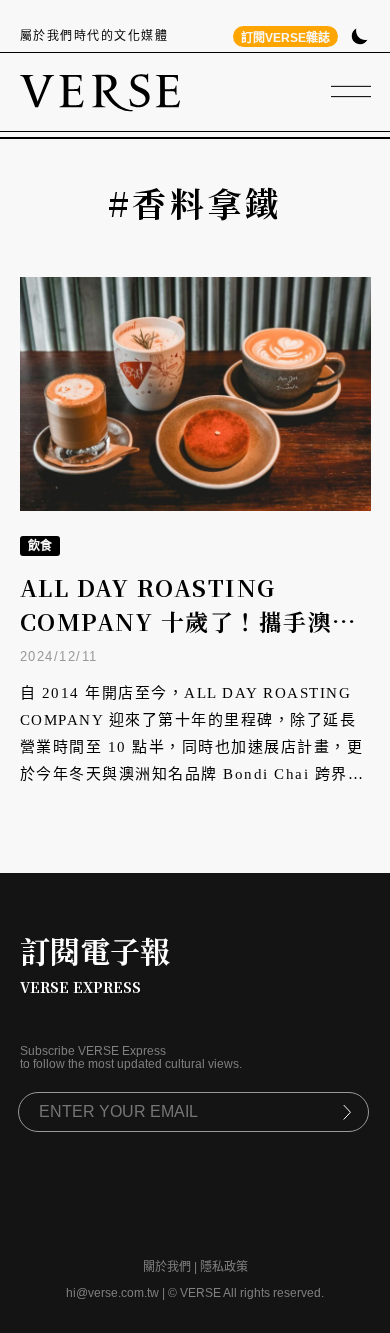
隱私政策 (224, 1267)
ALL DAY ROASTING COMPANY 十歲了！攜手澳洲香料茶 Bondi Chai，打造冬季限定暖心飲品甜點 (193, 639)
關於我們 (167, 1267)
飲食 (40, 546)
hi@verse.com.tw (112, 1293)
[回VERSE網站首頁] (100, 92)
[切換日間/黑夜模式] (359, 38)
